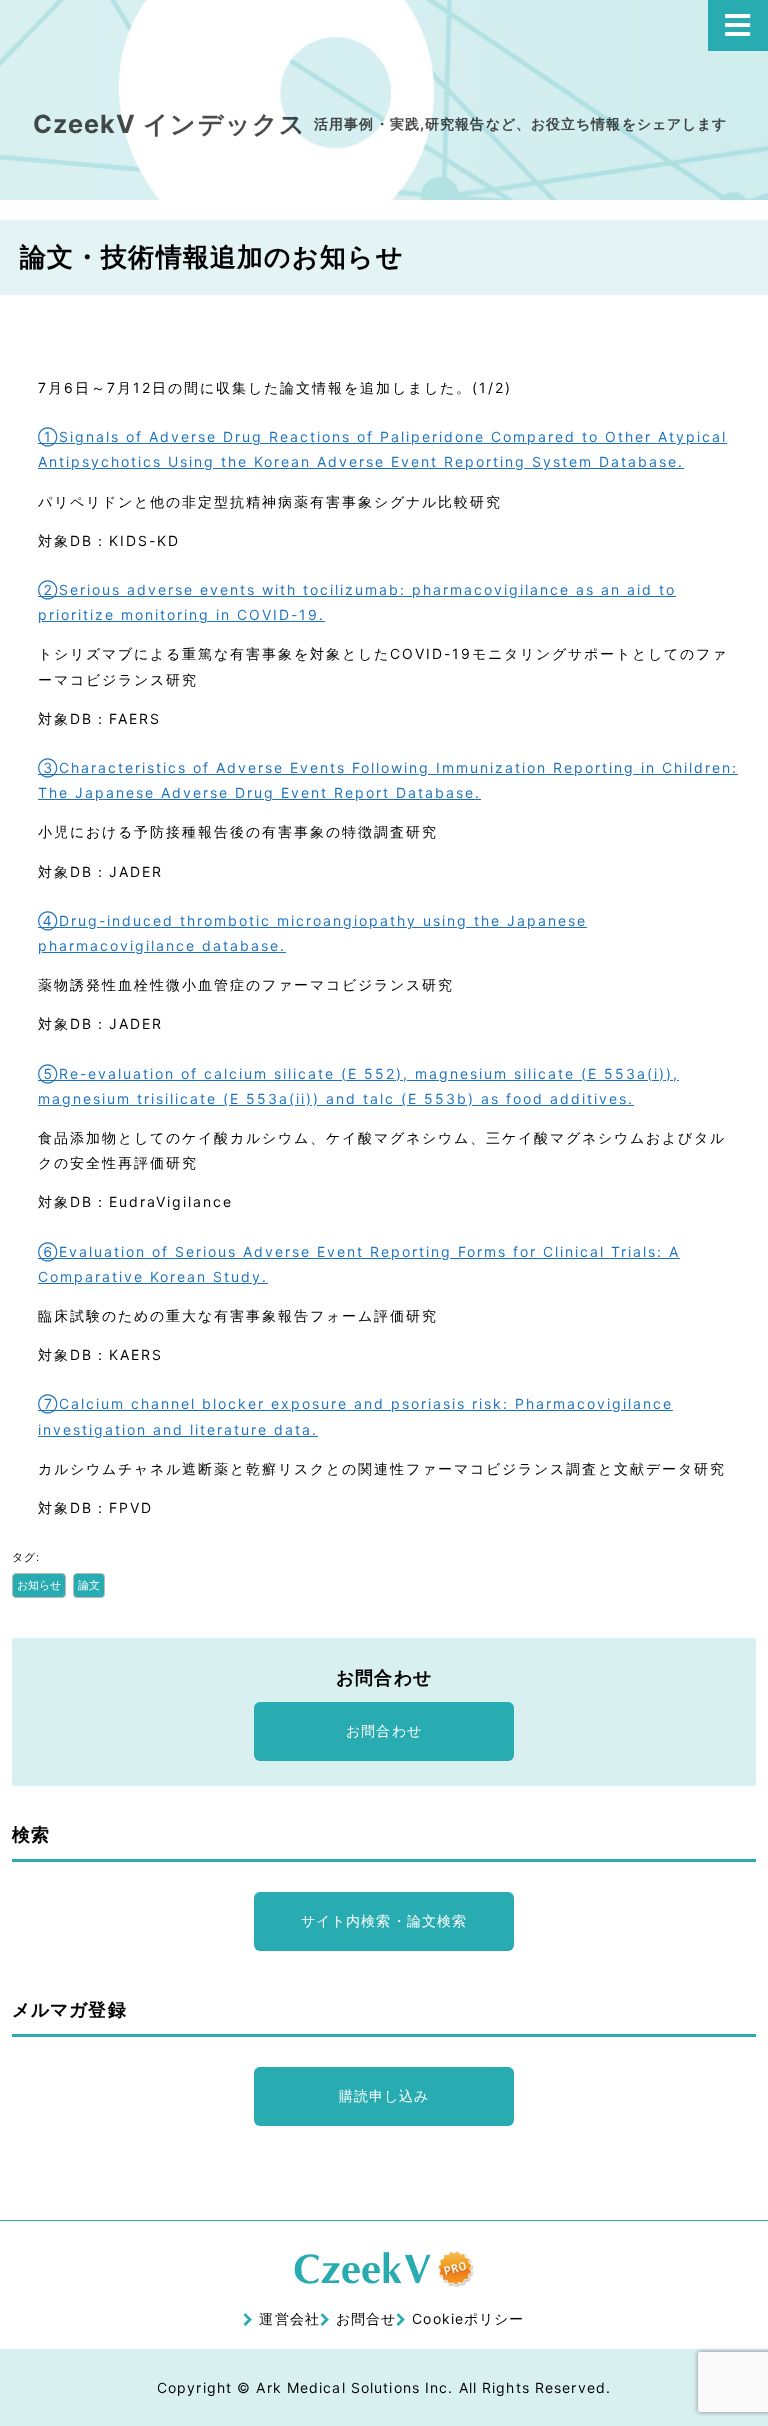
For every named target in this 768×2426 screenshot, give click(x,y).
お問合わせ (384, 1730)
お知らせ (39, 1585)
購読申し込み (384, 2095)
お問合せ (366, 2318)
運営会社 (289, 2318)
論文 (89, 1585)
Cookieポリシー (468, 2318)
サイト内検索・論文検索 (384, 1920)
